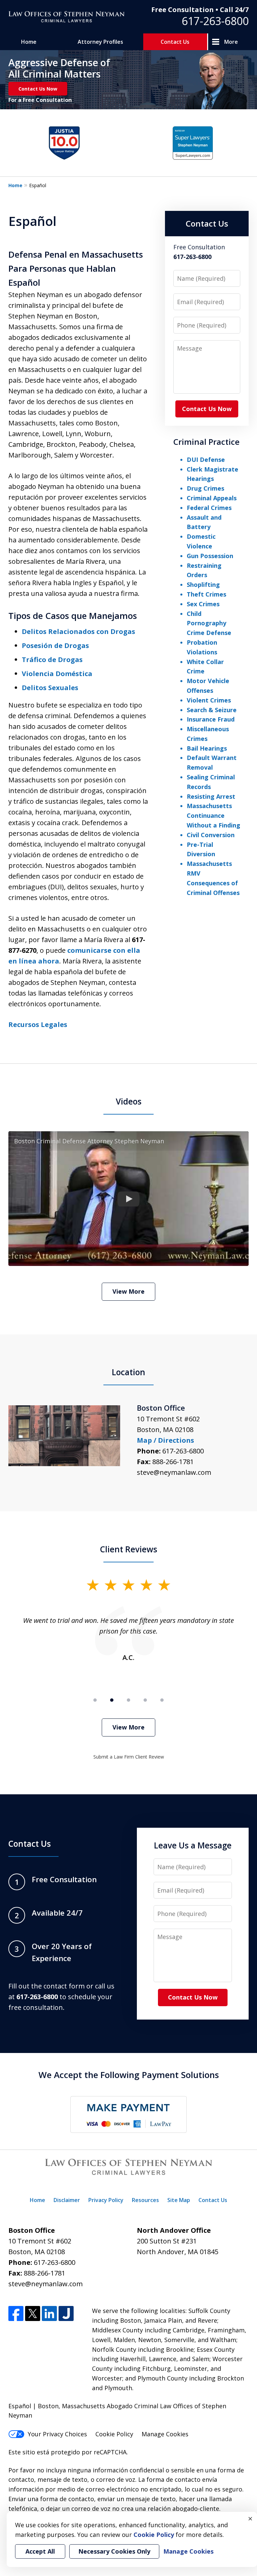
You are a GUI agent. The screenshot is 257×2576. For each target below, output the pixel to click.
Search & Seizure (212, 710)
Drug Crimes (205, 488)
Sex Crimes (203, 604)
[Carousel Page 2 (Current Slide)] (112, 1700)
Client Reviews (129, 1549)
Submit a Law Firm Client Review (129, 1757)
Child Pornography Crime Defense (209, 623)
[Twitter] (33, 2313)
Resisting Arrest (211, 796)
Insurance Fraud (211, 719)
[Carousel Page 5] (162, 1700)
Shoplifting (203, 585)
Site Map (179, 2200)
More (231, 42)
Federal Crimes (209, 508)
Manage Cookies (165, 2434)
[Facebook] (16, 2313)
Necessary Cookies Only (114, 2551)
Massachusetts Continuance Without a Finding (213, 815)
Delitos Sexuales (50, 688)
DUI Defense (206, 460)
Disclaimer (67, 2200)
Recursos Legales (38, 1024)
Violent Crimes (209, 700)
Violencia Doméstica (57, 674)
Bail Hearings (207, 748)
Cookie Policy (114, 2434)
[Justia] (66, 2313)
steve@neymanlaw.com (174, 1472)
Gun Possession (210, 556)
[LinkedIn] (49, 2313)
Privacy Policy (106, 2200)
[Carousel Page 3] (128, 1700)
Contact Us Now (38, 89)
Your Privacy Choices (57, 2434)
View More (128, 1291)
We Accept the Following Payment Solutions (129, 2075)
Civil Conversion (211, 835)
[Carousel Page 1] (95, 1700)
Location (128, 1372)
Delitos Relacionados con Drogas (78, 631)
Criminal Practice (206, 442)
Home (29, 42)
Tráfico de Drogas (52, 660)
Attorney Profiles (100, 42)
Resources (145, 2200)
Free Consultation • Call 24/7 (200, 10)
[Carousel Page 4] (145, 1700)
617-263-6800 (215, 21)
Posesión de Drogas (55, 646)
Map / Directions (165, 1440)
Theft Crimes (206, 594)
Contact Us (175, 42)
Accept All (40, 2551)
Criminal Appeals (212, 498)
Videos (129, 1101)
